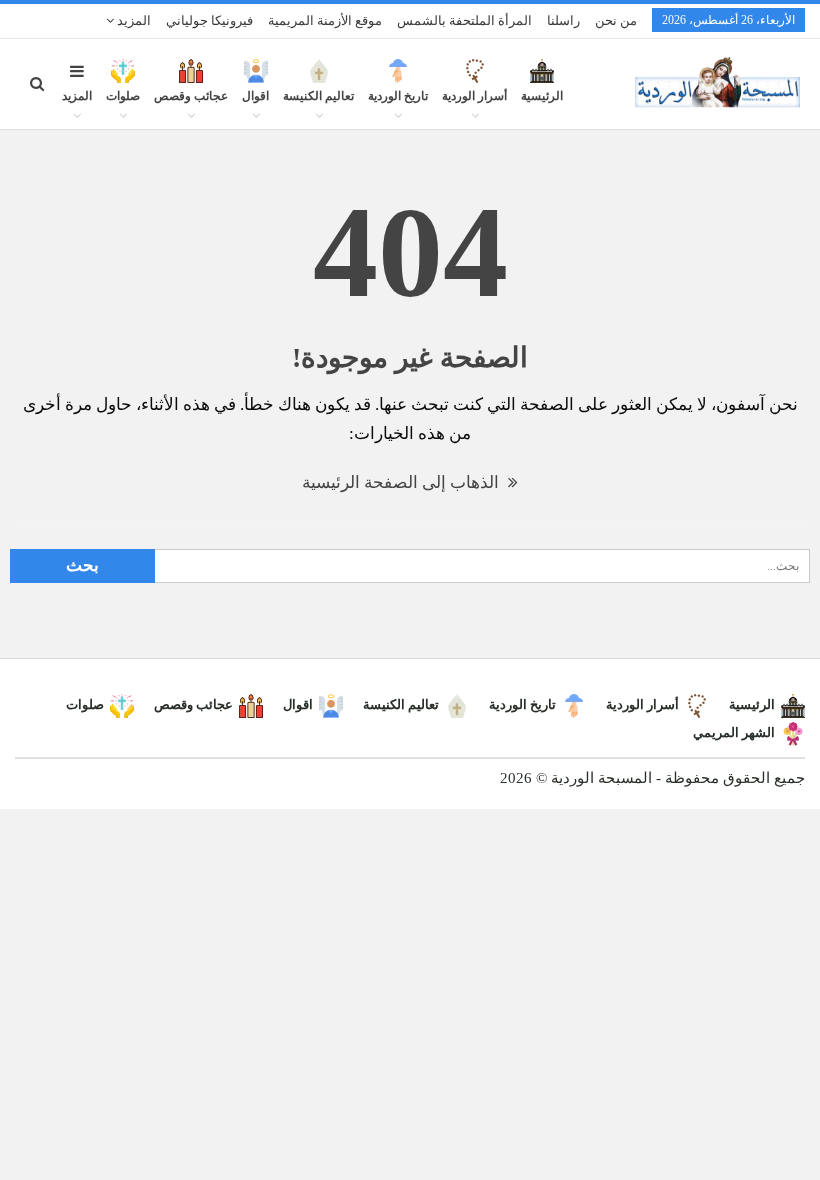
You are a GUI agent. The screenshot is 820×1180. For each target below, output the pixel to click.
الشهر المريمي (734, 732)
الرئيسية (542, 96)
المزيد (132, 20)
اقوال (255, 96)
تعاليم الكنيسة (318, 96)
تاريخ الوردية (398, 96)
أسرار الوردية (474, 96)
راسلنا (563, 20)
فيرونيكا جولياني (209, 20)
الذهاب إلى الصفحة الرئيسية (402, 482)
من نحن (616, 20)
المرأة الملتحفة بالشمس (464, 20)
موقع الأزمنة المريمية (325, 20)
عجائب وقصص (191, 96)
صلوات (123, 96)
